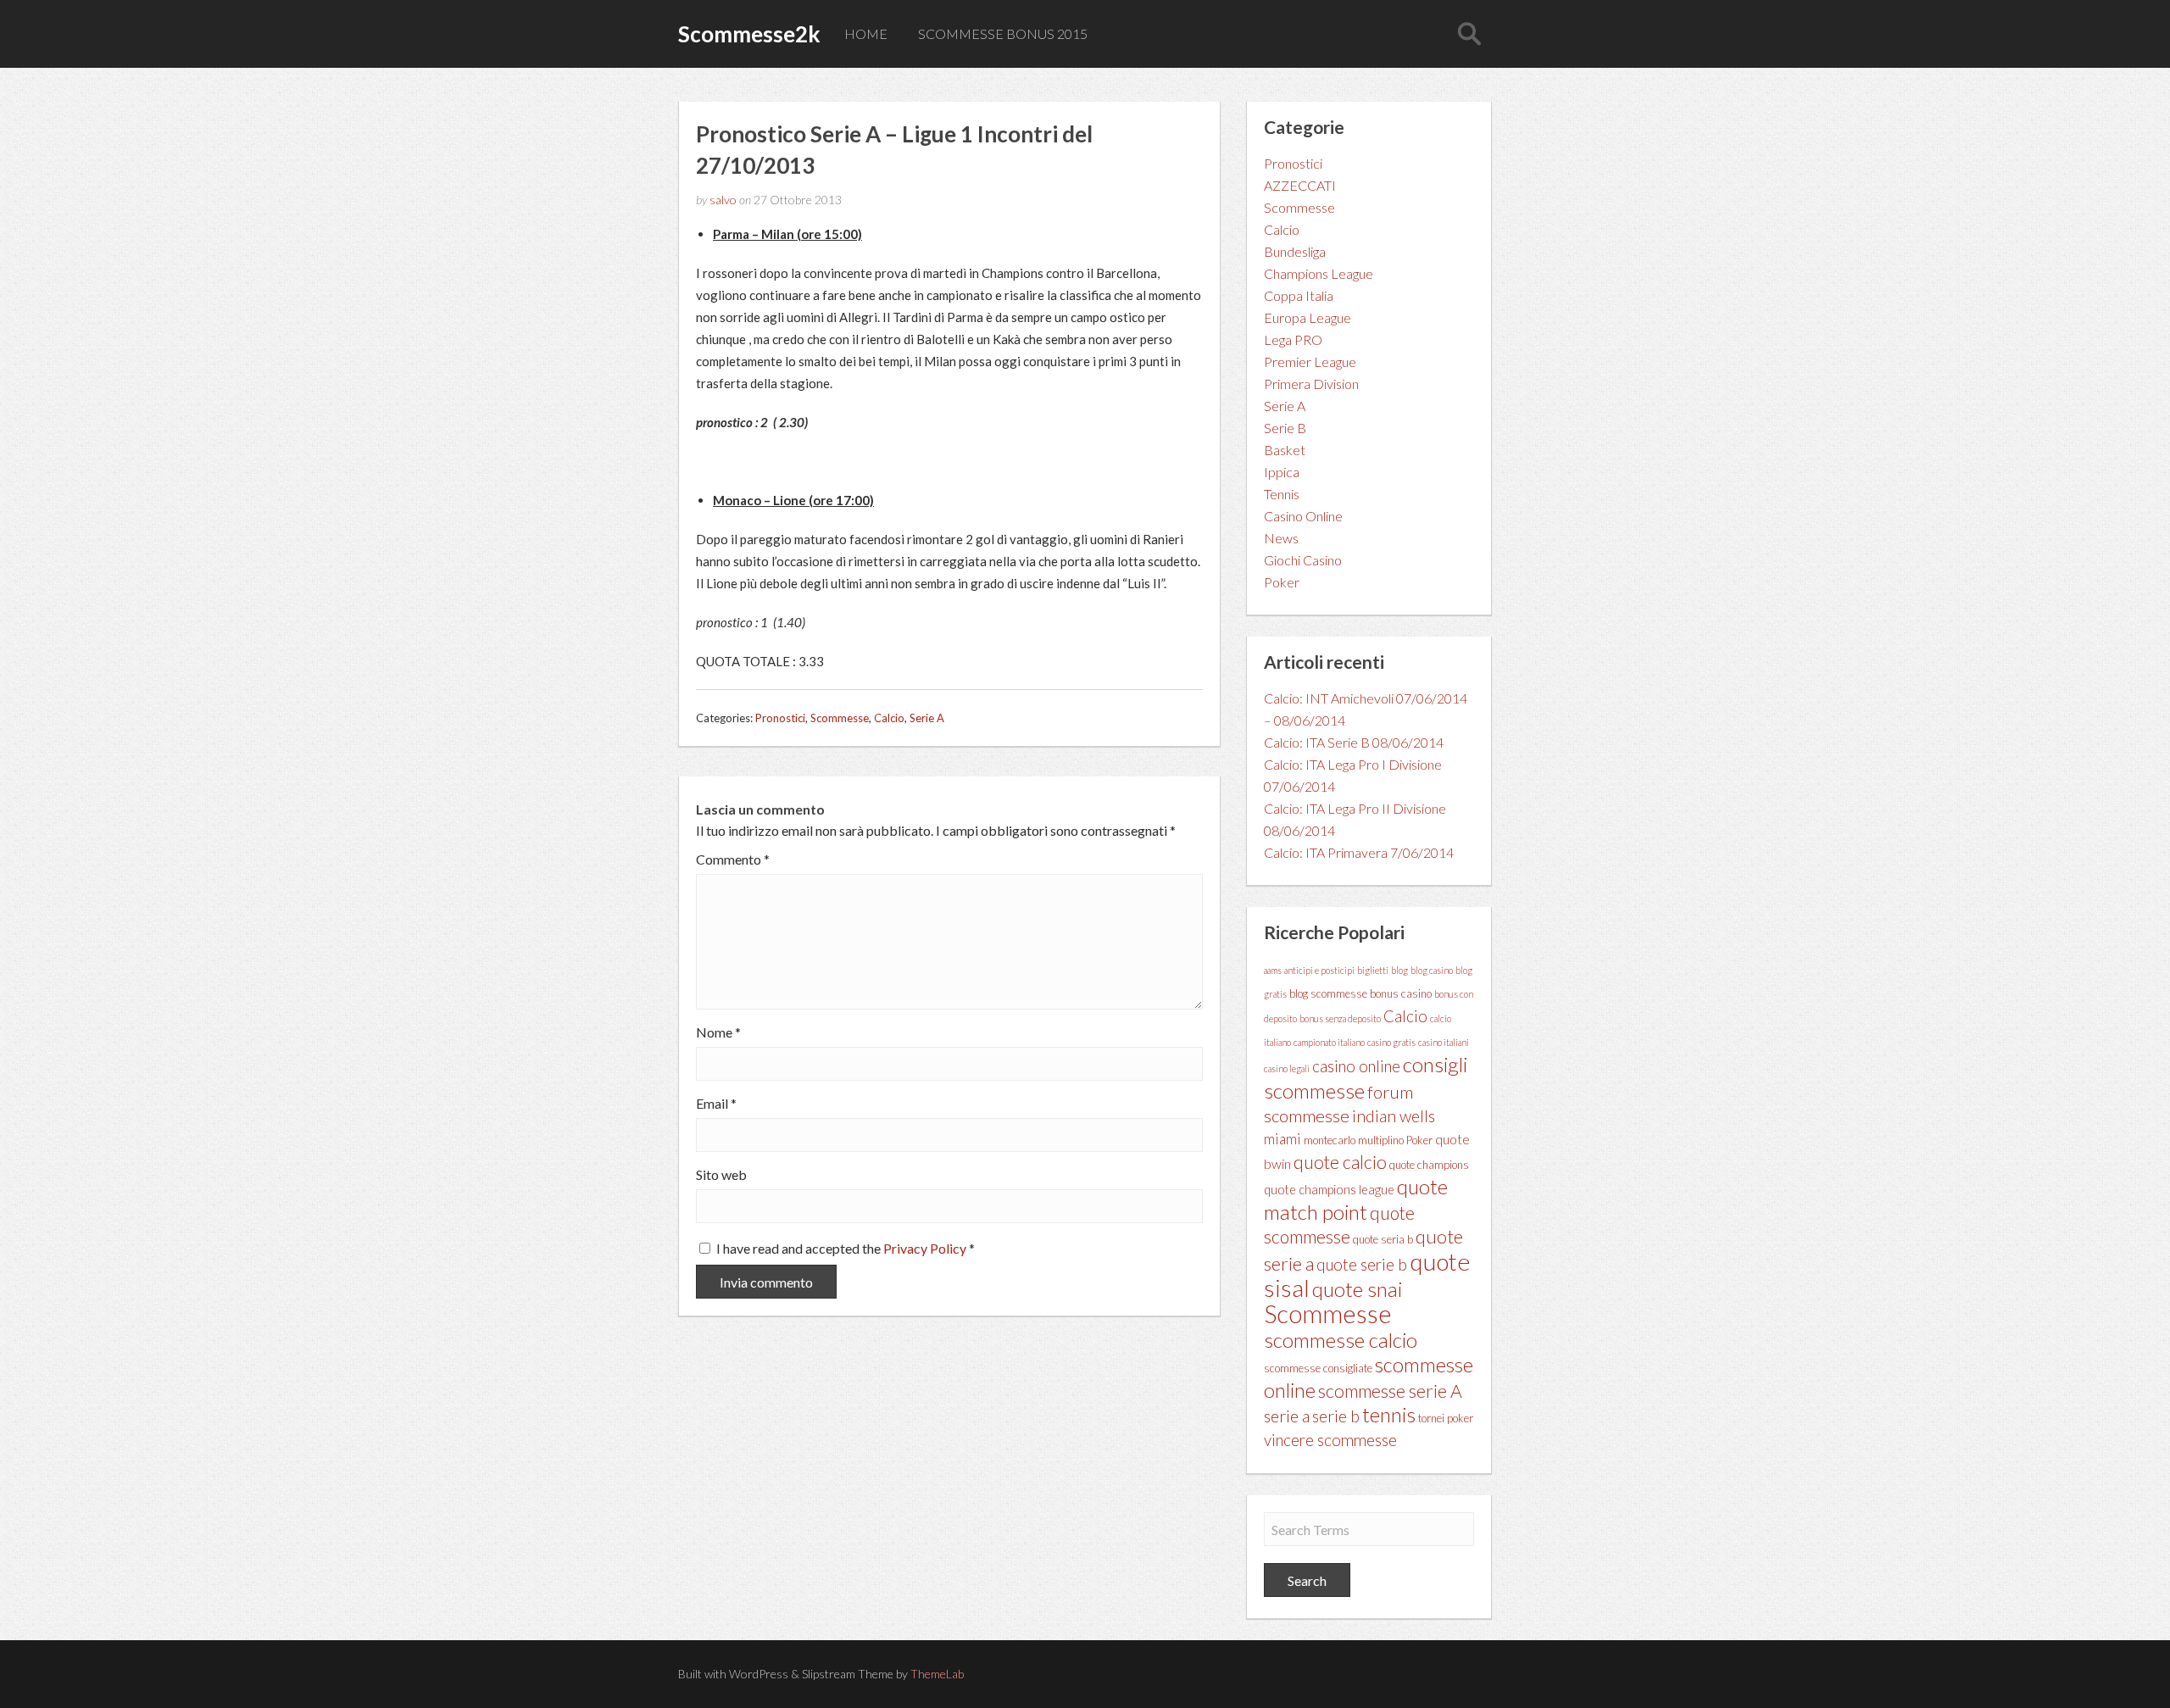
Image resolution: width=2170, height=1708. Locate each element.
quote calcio (1340, 1162)
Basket (1285, 450)
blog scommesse (1328, 993)
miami (1283, 1139)
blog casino (1432, 970)
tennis (1389, 1414)
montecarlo (1330, 1140)
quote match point (1356, 1199)
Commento (733, 860)
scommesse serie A (1390, 1391)
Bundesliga (1295, 251)
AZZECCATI (1300, 185)
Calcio (889, 718)
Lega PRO (1293, 339)
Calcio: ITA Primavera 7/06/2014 (1359, 852)
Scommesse (840, 718)
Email (716, 1104)
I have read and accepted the (846, 1248)
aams (1273, 970)
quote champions (1429, 1165)
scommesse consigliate (1318, 1368)
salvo (723, 200)
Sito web (721, 1175)
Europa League (1308, 317)
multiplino (1381, 1140)
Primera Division (1311, 384)
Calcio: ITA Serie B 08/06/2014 (1354, 742)
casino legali (1287, 1068)
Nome (718, 1032)
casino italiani (1444, 1042)
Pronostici (780, 718)
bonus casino (1401, 993)
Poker (1282, 582)
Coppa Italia (1299, 295)
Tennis (1282, 494)
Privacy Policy (926, 1248)
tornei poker (1446, 1418)
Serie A (927, 718)
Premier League (1310, 362)
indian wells (1394, 1116)
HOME (866, 33)
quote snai (1357, 1289)
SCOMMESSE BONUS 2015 (1003, 33)
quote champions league (1329, 1190)
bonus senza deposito (1340, 1018)
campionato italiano (1329, 1042)
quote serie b (1362, 1265)
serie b (1336, 1416)
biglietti (1373, 970)
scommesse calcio (1341, 1340)
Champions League (1319, 273)
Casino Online (1303, 516)
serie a (1287, 1416)
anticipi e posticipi (1319, 970)
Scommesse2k (749, 34)
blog (1399, 970)
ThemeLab (937, 1674)
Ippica (1282, 472)
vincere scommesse (1330, 1440)
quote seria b (1383, 1239)
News (1281, 538)
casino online (1356, 1066)
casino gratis (1391, 1042)
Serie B (1285, 428)
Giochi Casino (1303, 560)
